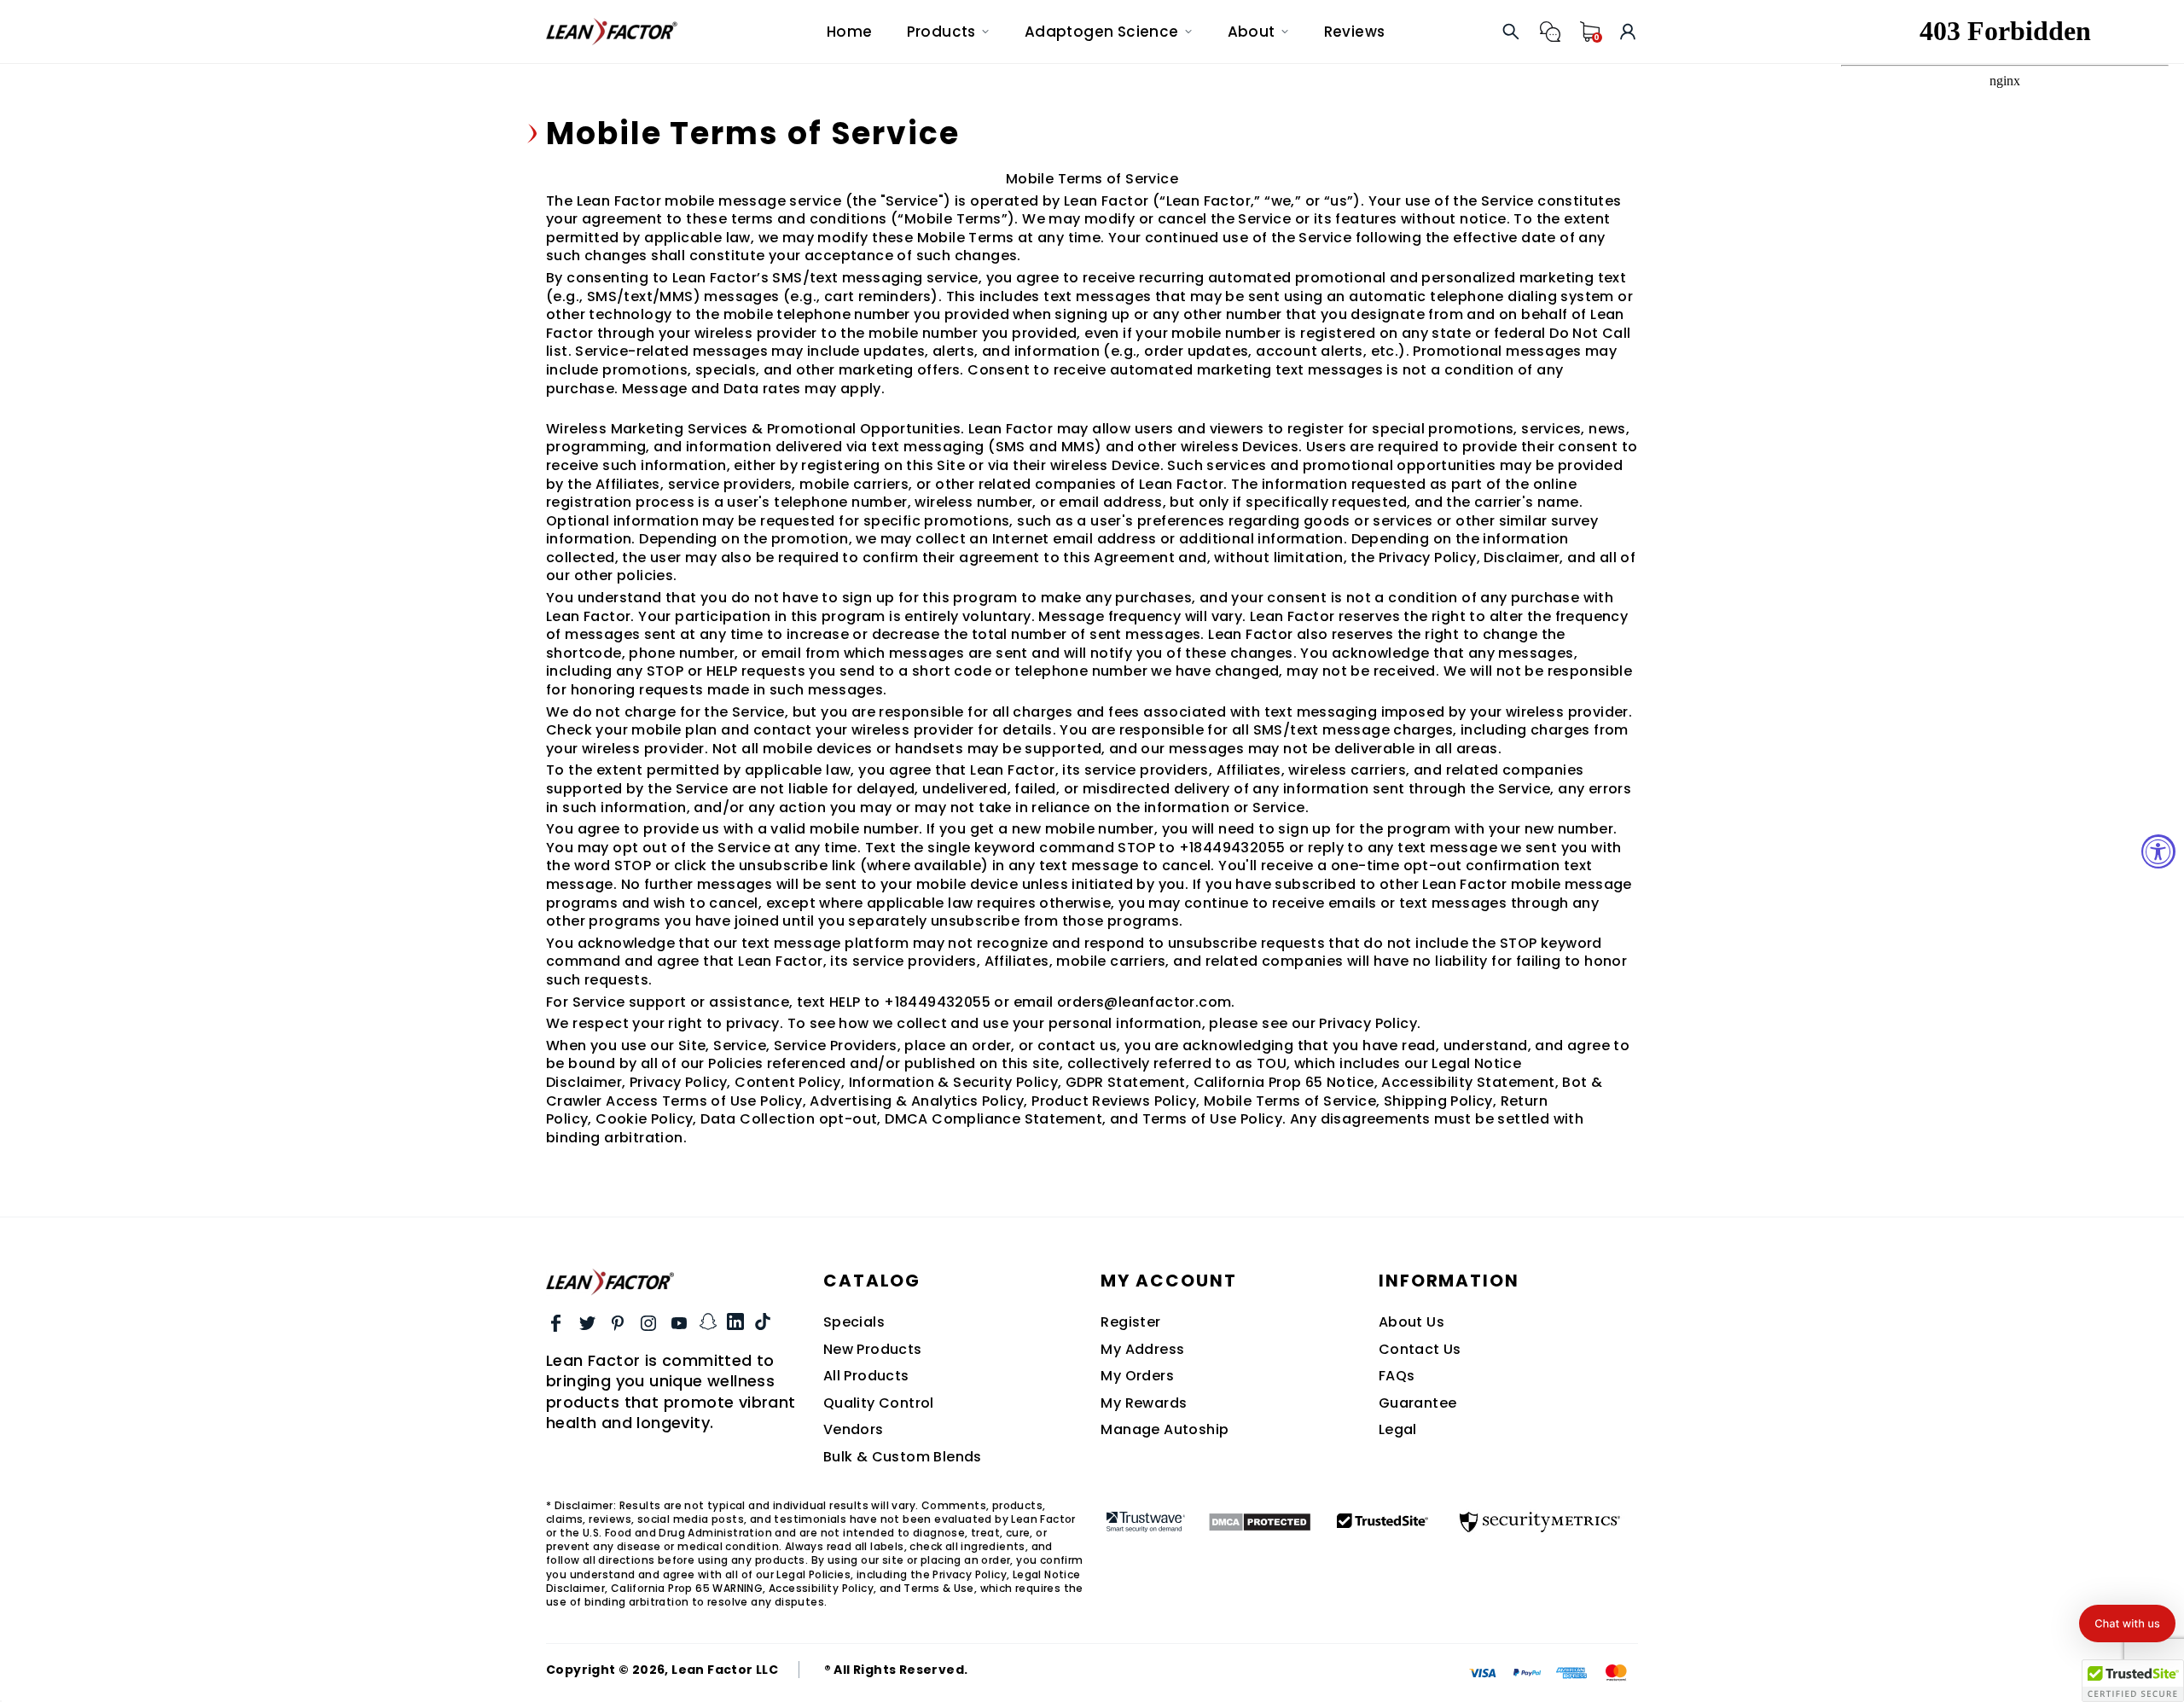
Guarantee (1418, 1403)
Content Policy (788, 1082)
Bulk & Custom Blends (903, 1457)
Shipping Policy (1438, 1101)
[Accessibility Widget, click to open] (2158, 851)
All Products (866, 1376)
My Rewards (1144, 1403)
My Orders (1137, 1376)
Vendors (854, 1430)
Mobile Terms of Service (1290, 1101)
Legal (1398, 1430)
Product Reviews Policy (1114, 1101)
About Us (1411, 1322)
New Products (873, 1350)
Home (850, 32)
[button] (2127, 1624)
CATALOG (872, 1281)
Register (1130, 1322)
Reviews (1355, 32)
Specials (854, 1322)
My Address (1142, 1350)
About (1252, 32)
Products (941, 32)
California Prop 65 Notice (1284, 1082)
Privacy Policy (679, 1082)
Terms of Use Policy (1213, 1119)
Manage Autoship (1165, 1430)
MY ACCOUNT (1168, 1281)
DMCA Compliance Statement (993, 1119)
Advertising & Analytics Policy (917, 1101)
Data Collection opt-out (789, 1119)
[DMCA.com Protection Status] (1260, 1522)
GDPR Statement (1126, 1082)
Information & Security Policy (954, 1082)
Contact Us (1420, 1350)
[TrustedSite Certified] (1383, 1520)
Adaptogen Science (1102, 32)
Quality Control (879, 1403)
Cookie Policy (644, 1119)
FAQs (1397, 1376)
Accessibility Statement (1468, 1082)
